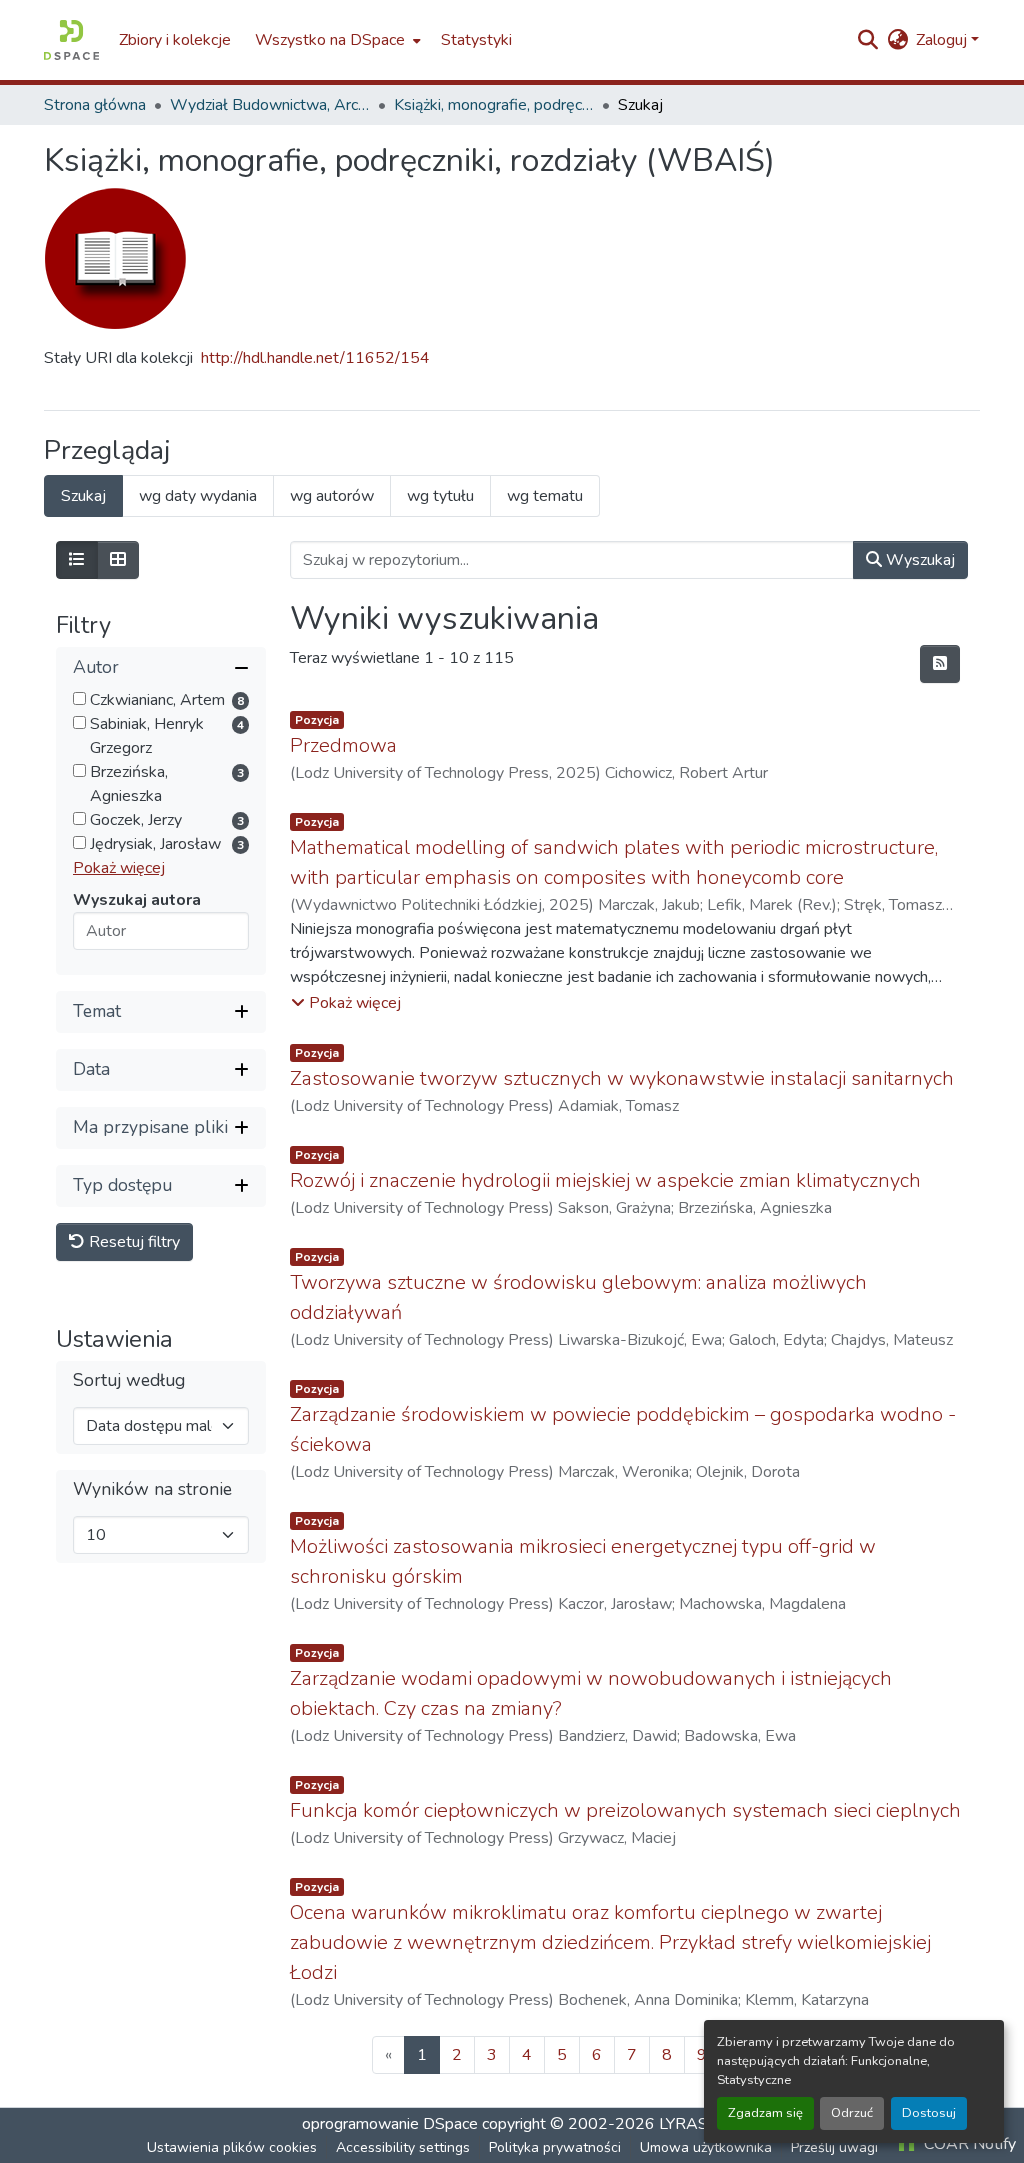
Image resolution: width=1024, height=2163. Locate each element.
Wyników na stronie (152, 1489)
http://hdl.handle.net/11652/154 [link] (315, 358)
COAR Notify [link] (968, 2144)
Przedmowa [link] (343, 745)
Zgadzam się (765, 2113)
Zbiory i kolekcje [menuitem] (175, 40)
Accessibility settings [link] (403, 2147)
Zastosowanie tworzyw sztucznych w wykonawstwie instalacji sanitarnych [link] (622, 1078)
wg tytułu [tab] (440, 496)
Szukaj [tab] (83, 496)
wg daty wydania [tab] (198, 496)
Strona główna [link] (95, 105)
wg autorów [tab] (332, 496)
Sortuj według (129, 1380)
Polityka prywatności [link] (555, 2147)
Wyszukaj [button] (918, 560)
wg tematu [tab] (545, 496)
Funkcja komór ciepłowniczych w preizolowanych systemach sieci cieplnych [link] (625, 1810)
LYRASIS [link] (690, 2124)
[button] (71, 40)
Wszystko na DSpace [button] (330, 40)
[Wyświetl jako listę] (77, 560)
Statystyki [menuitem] (476, 40)
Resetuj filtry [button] (132, 1242)
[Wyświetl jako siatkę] (118, 560)
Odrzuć (852, 2113)
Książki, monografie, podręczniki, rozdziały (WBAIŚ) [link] (494, 105)
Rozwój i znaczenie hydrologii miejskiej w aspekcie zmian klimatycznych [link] (605, 1180)
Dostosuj (929, 2113)
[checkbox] (79, 698)
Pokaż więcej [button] (119, 868)
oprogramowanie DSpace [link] (390, 2124)
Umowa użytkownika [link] (706, 2147)
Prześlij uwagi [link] (834, 2147)
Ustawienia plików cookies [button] (232, 2147)
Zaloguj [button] (943, 40)
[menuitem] (336, 40)
